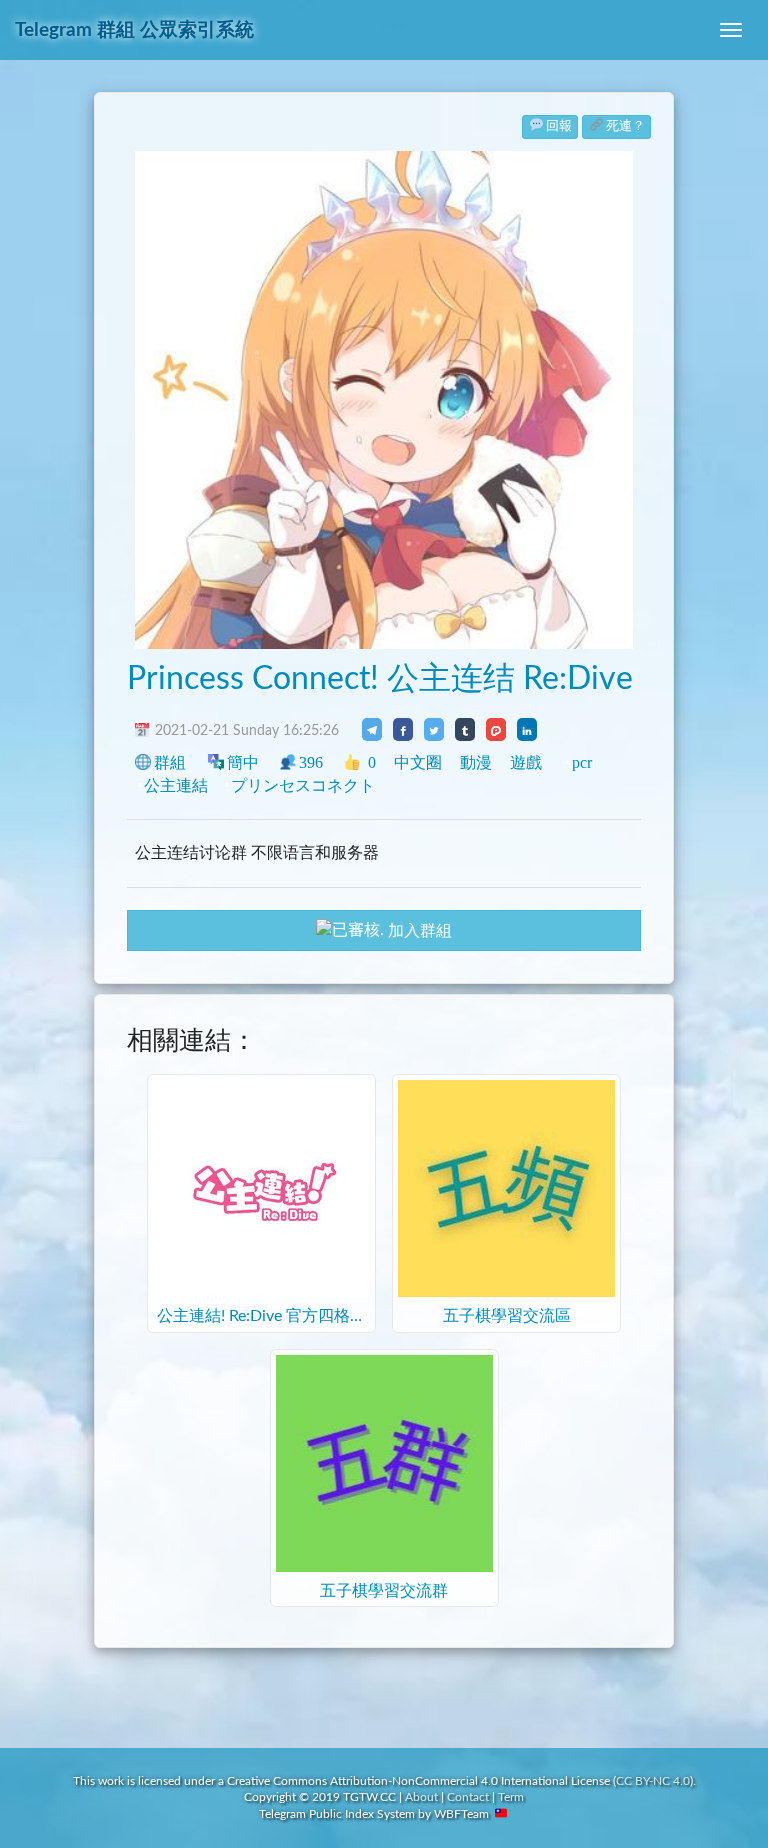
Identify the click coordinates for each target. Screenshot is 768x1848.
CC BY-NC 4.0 (653, 1781)
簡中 (243, 762)
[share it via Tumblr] (465, 729)
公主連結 (176, 785)
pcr (582, 762)
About (421, 1797)
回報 (559, 126)
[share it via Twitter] (434, 729)
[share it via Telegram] (372, 729)
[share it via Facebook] (403, 729)
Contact (468, 1797)
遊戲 (526, 762)
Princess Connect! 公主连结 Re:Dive (380, 679)
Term (511, 1797)
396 (311, 762)
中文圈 (418, 762)
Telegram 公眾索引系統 (134, 30)
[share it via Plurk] (496, 729)
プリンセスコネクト (303, 785)
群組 (170, 762)
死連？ (625, 126)
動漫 (476, 762)
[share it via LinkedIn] (527, 729)
